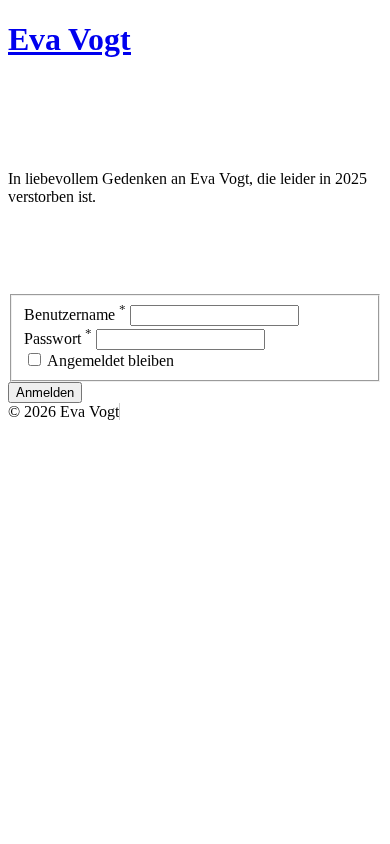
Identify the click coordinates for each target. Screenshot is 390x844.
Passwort (58, 338)
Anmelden (45, 392)
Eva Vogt (69, 39)
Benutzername (75, 314)
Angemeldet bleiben (110, 360)
